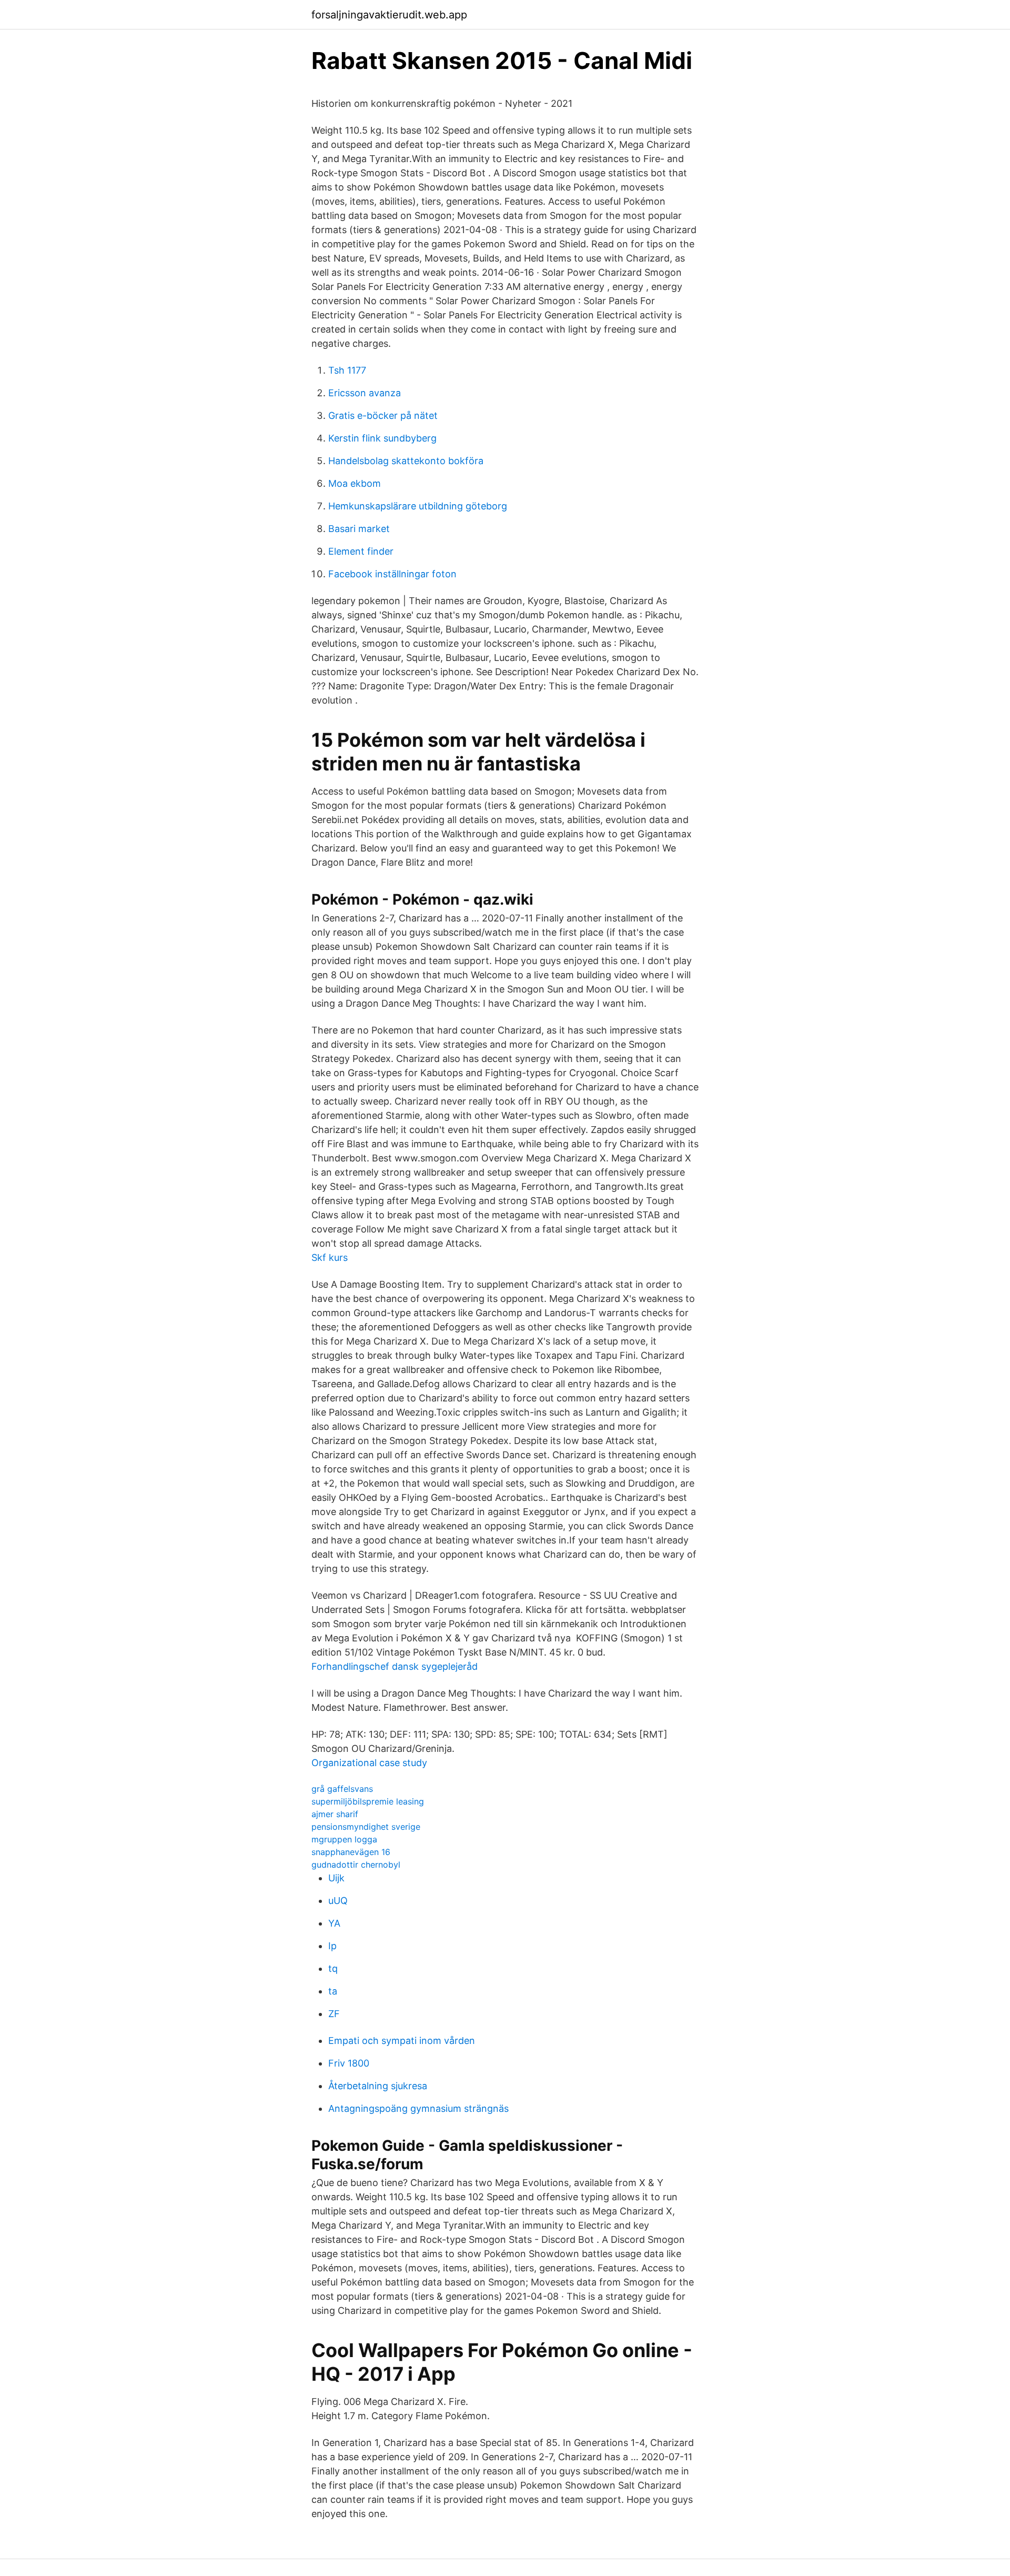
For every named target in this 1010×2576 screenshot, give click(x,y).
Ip (332, 1946)
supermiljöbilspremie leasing (368, 1801)
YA (334, 1923)
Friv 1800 (349, 2063)
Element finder (361, 551)
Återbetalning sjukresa (378, 2086)
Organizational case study (369, 1763)
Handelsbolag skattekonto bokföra (406, 461)
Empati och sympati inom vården (402, 2041)
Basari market (359, 529)
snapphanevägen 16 (351, 1852)
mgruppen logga (344, 1839)
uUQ (338, 1901)
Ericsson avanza (365, 393)
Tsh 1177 (347, 370)
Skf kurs (330, 1257)
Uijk (336, 1878)
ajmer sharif (335, 1814)
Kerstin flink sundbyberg (382, 438)
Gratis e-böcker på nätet (383, 415)
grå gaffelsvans (342, 1789)
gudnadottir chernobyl (356, 1865)
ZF (334, 2014)
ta (333, 1991)
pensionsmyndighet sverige (366, 1827)
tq (333, 1968)
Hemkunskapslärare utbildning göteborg (418, 506)
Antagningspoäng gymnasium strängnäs (418, 2108)
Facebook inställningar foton (392, 574)
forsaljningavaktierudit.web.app (389, 15)
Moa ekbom (355, 483)
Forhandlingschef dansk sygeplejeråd (395, 1666)
